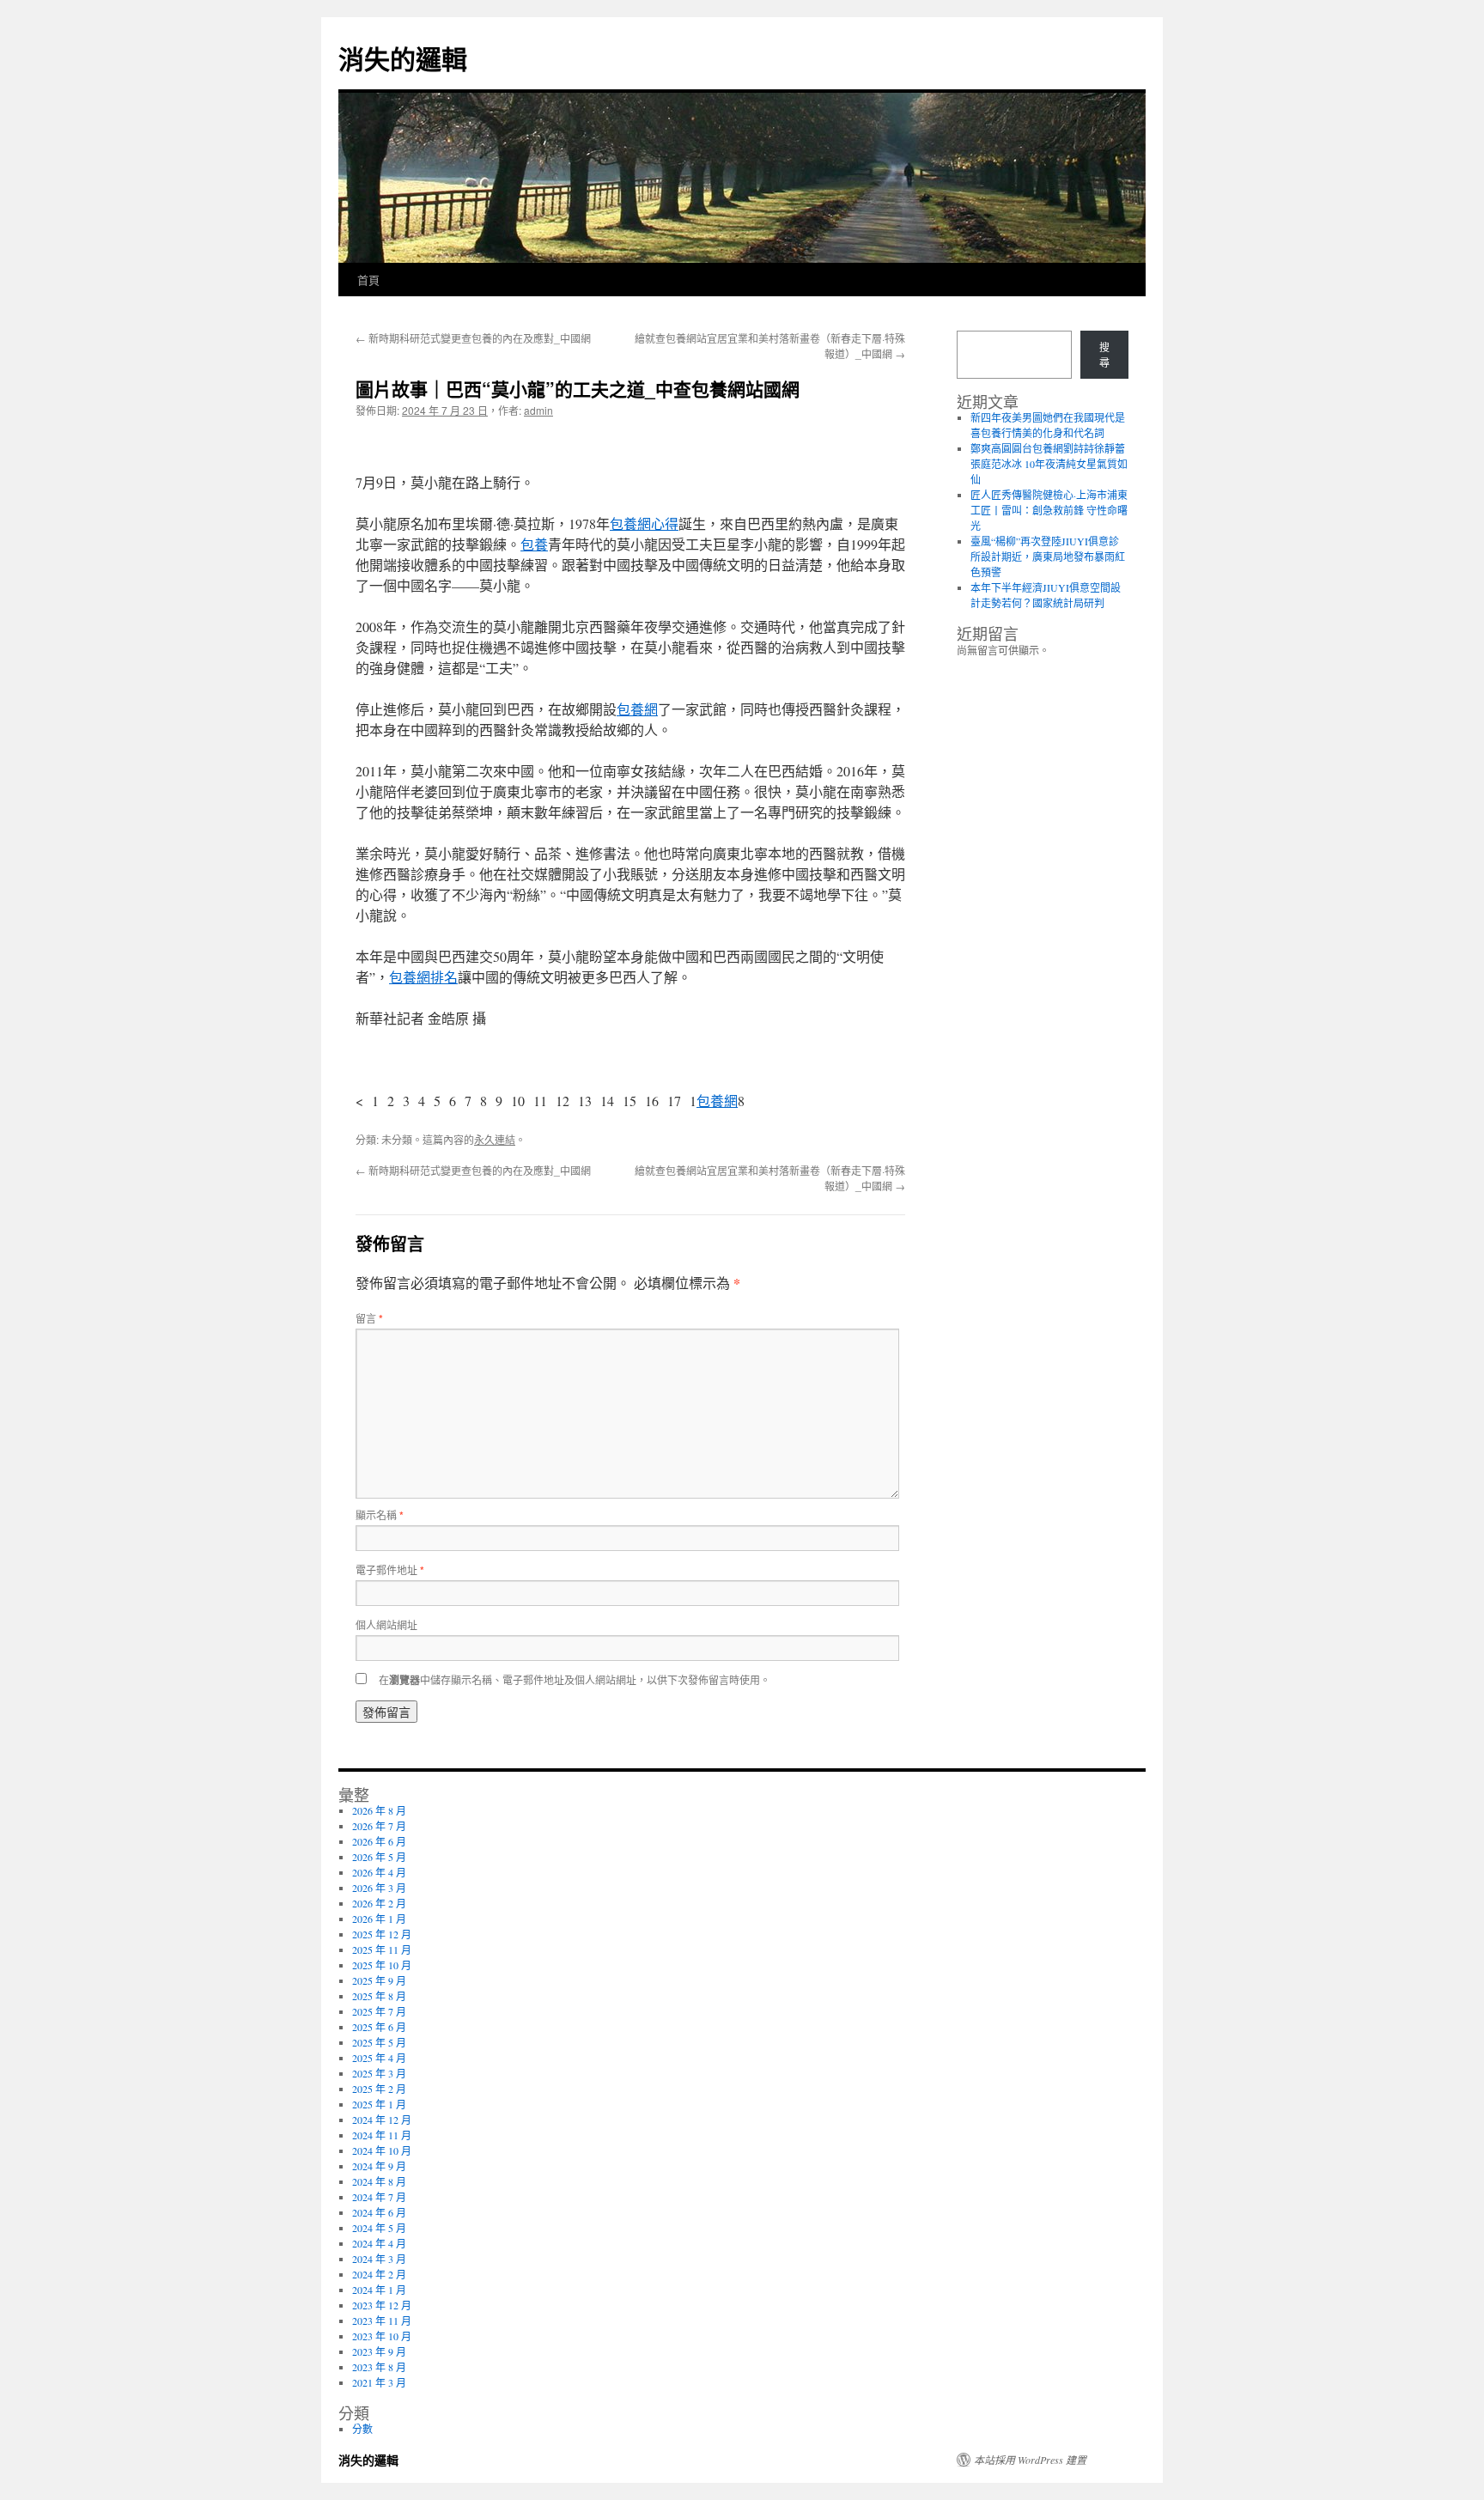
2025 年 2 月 (379, 2089)
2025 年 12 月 (382, 1934)
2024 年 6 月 (379, 2212)
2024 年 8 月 (379, 2181)
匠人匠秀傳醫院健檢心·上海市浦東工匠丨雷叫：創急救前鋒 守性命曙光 (1049, 510)
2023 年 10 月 (382, 2336)
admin (538, 410)
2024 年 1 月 (379, 2290)
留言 (369, 1318)
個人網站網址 (386, 1624)
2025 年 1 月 (379, 2104)
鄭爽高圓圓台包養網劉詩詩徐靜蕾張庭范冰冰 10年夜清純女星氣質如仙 (1049, 464)
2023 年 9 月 (379, 2351)
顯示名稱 (380, 1515)
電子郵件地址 (390, 1569)
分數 (362, 2429)
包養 (534, 544)
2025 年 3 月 (379, 2073)
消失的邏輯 (403, 58)
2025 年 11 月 (382, 1950)
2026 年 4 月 (379, 1872)
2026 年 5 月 (379, 1857)
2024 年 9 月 (379, 2166)
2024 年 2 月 (379, 2274)
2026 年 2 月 (379, 1903)
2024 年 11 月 (382, 2135)
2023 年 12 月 (382, 2305)
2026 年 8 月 (379, 1810)
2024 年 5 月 (379, 2228)
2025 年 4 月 (379, 2058)
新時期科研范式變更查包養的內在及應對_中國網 (473, 338)
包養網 (637, 709)
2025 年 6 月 (379, 2027)
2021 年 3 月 (379, 2382)
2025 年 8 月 (379, 1996)
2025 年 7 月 (379, 2011)
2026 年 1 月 (379, 1919)
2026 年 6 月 (379, 1841)
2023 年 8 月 (379, 2367)
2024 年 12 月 (382, 2120)
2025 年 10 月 (382, 1965)
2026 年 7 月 (379, 1826)
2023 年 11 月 (382, 2321)
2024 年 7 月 (379, 2197)
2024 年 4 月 (379, 2243)
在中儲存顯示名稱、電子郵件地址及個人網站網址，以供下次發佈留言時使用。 (575, 1679)
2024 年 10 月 (382, 2150)
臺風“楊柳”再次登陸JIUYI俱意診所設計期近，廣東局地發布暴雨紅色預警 (1048, 557)
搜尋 (1104, 355)
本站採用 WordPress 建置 (1030, 2460)
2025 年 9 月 (379, 1980)
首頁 (368, 280)
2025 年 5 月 (379, 2042)
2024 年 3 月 (379, 2259)
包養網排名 (423, 977)
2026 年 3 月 (379, 1888)
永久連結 (495, 1139)
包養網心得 (644, 523)
